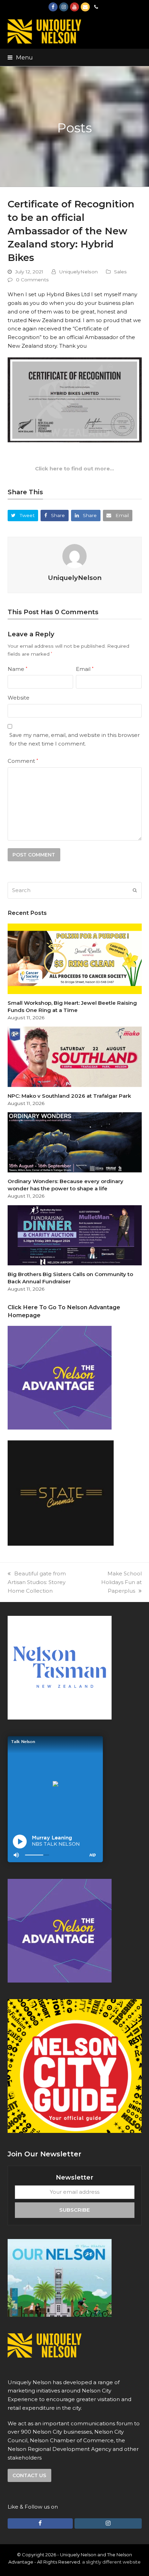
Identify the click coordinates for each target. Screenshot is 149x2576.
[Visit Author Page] (74, 556)
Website (19, 698)
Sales (120, 272)
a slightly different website (111, 2562)
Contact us (29, 2475)
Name (17, 669)
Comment (23, 761)
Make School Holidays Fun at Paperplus (121, 1582)
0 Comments (32, 280)
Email (85, 669)
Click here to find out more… (74, 469)
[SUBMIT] (135, 890)
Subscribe (74, 2210)
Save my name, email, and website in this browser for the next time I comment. (74, 739)
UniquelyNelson (78, 272)
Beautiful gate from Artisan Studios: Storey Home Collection (37, 1582)
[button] (20, 57)
